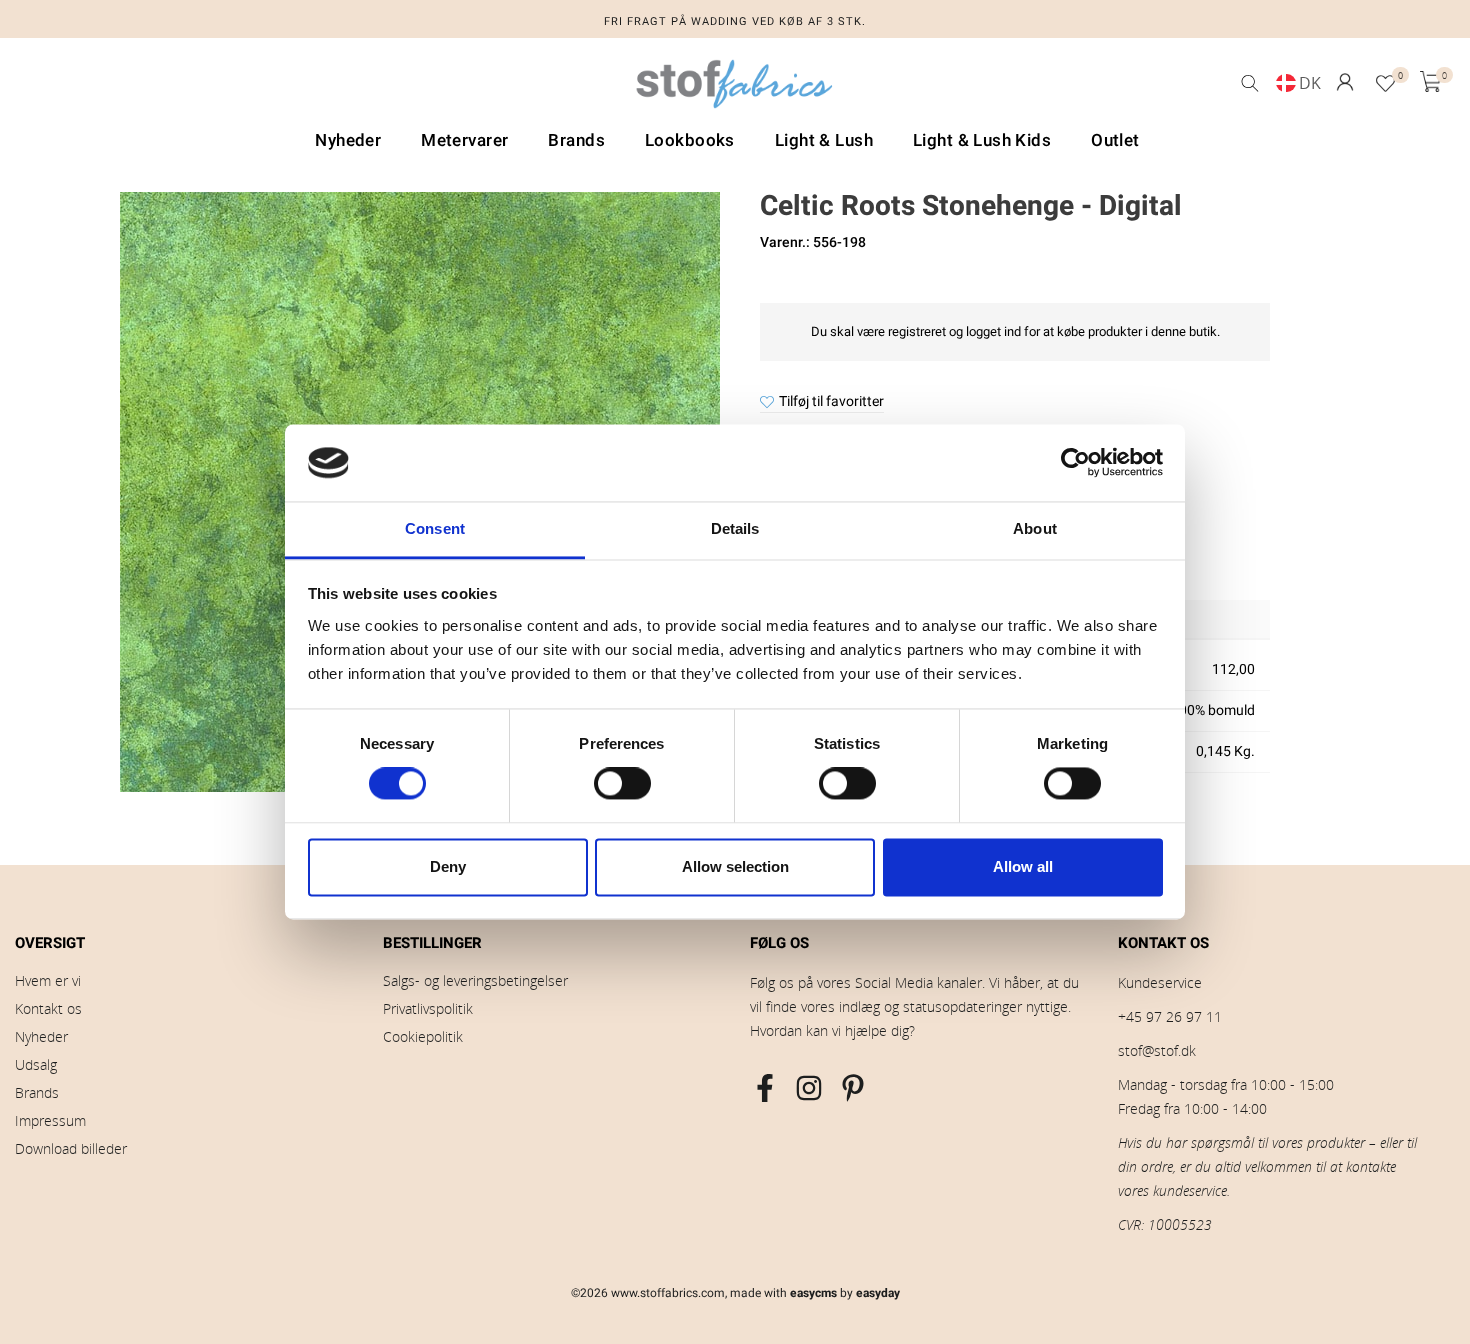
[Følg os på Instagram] (809, 1088)
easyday (878, 1293)
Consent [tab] (435, 528)
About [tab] (1035, 528)
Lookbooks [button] (690, 140)
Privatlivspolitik (428, 1008)
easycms (813, 1293)
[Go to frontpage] (735, 89)
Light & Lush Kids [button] (982, 140)
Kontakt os (48, 1008)
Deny (448, 866)
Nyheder (41, 1036)
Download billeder (71, 1148)
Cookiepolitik (423, 1036)
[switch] (622, 784)
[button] (1345, 82)
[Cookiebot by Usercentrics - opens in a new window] (1075, 463)
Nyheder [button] (348, 140)
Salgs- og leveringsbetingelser (475, 980)
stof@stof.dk (1157, 1050)
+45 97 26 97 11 (1170, 1016)
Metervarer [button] (464, 140)
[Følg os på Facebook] (765, 1088)
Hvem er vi (48, 980)
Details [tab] (735, 528)
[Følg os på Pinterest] (853, 1088)
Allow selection (735, 866)
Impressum (50, 1120)
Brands (37, 1092)
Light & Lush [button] (824, 140)
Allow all (1023, 866)
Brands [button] (576, 140)
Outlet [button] (1115, 140)
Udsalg (36, 1064)
